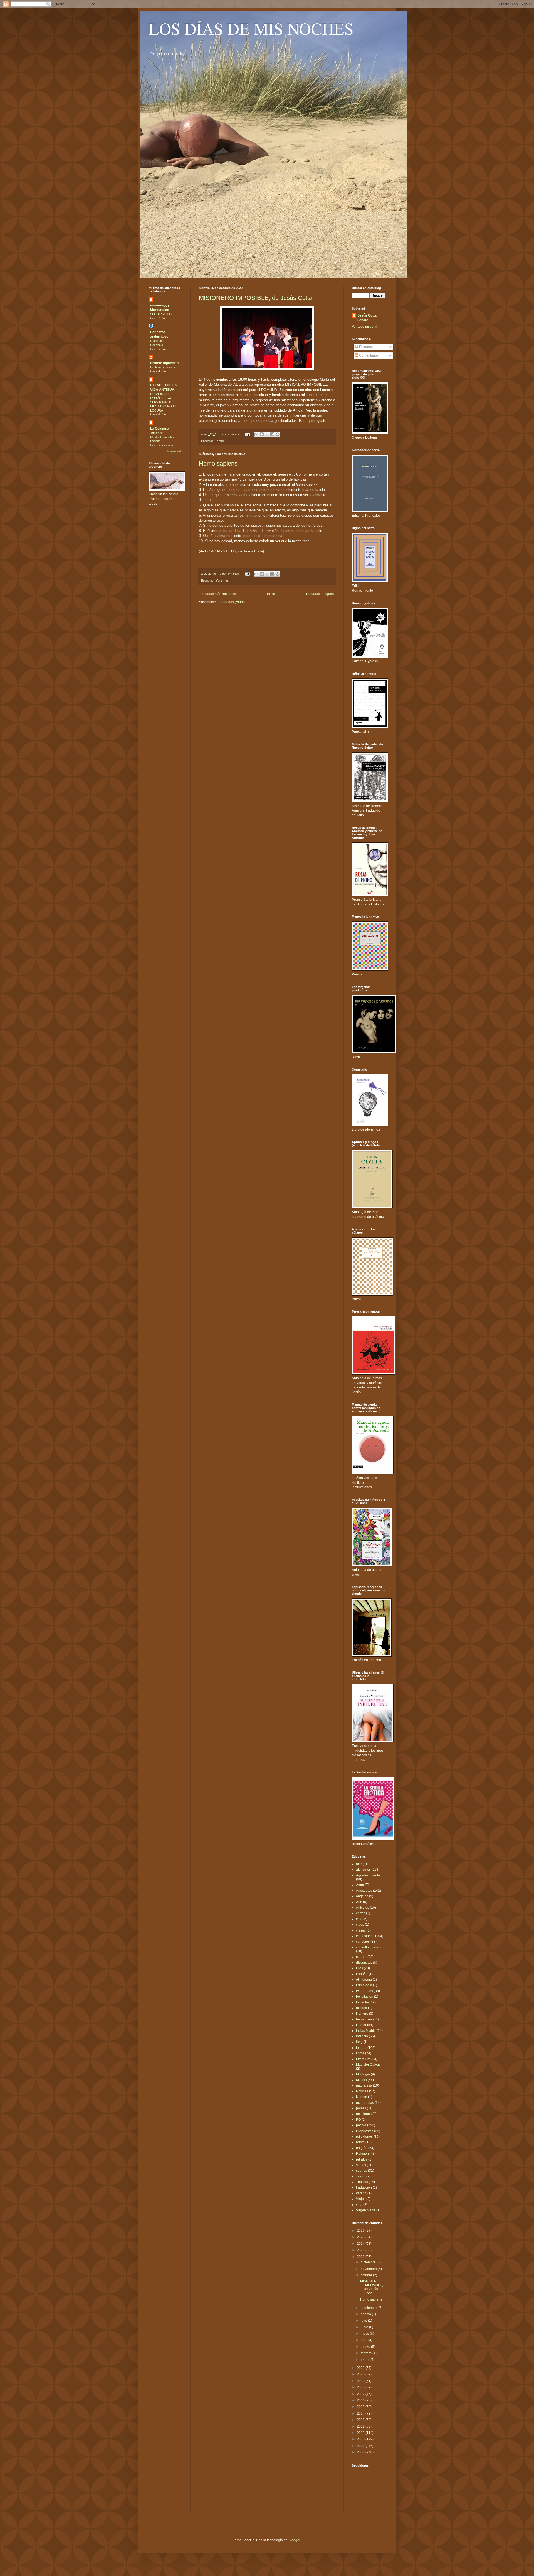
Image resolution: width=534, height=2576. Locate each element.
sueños (362, 2171)
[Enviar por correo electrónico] (256, 434)
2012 (361, 2426)
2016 (361, 2400)
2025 (361, 2237)
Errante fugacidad (164, 363)
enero (366, 2360)
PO (358, 2120)
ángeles (362, 1896)
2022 (361, 2257)
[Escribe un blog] (262, 434)
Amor (360, 1885)
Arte (359, 1902)
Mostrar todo (175, 451)
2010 (361, 2439)
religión (362, 2148)
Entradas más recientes (218, 594)
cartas (361, 1913)
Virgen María (366, 2210)
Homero (362, 2013)
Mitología (363, 2074)
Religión (362, 2154)
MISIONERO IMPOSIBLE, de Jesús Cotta (256, 298)
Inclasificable (366, 2031)
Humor (361, 2025)
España (362, 1974)
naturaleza (364, 2085)
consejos (363, 1942)
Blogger (294, 2540)
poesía (361, 2125)
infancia (362, 2036)
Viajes (361, 2199)
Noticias (362, 2091)
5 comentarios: (230, 434)
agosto (366, 2314)
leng (359, 2042)
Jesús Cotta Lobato (367, 318)
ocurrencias (365, 2103)
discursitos (364, 1963)
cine (359, 1919)
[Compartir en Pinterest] (278, 434)
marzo (366, 2347)
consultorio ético (368, 1947)
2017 (361, 2394)
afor (359, 1864)
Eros (359, 1968)
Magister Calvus (368, 2065)
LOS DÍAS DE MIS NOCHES (251, 28)
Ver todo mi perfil (364, 327)
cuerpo (361, 1957)
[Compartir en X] (267, 434)
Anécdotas (364, 1891)
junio (365, 2327)
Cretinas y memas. (163, 367)
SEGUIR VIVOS (161, 314)
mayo (365, 2334)
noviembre (369, 2269)
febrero (367, 2353)
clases (361, 1930)
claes (360, 1925)
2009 (361, 2446)
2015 (361, 2407)
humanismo (365, 2019)
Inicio (271, 594)
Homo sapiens (218, 463)
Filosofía (362, 2002)
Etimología (364, 1985)
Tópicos (362, 2182)
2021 (361, 2368)
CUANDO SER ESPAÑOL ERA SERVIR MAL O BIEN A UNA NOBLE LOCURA (164, 402)
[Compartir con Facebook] (272, 434)
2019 (361, 2381)
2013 (361, 2420)
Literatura (363, 2059)
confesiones (365, 1936)
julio (364, 2321)
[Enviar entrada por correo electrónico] (247, 434)
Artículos (363, 1908)
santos (361, 2165)
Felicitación (365, 1997)
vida (359, 2205)
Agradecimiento (368, 1875)
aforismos (222, 581)
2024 (361, 2244)
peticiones (364, 2114)
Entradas (365, 347)
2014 (361, 2413)
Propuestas (365, 2131)
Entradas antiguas (320, 594)
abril (364, 2340)
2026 (361, 2231)
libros (360, 2053)
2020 (361, 2374)
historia (362, 2008)
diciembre (369, 2262)
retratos (362, 2159)
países (361, 2108)
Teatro (220, 441)
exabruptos (364, 1991)
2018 (361, 2387)
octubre (367, 2275)
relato (360, 2142)
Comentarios (368, 355)
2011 (361, 2433)
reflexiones (364, 2137)
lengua (361, 2048)
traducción (364, 2187)
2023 (361, 2250)
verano (361, 2193)
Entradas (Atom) (233, 602)
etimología (364, 1980)
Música (361, 2080)
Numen (362, 2097)
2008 (361, 2452)
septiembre (370, 2308)
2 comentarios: (230, 574)
